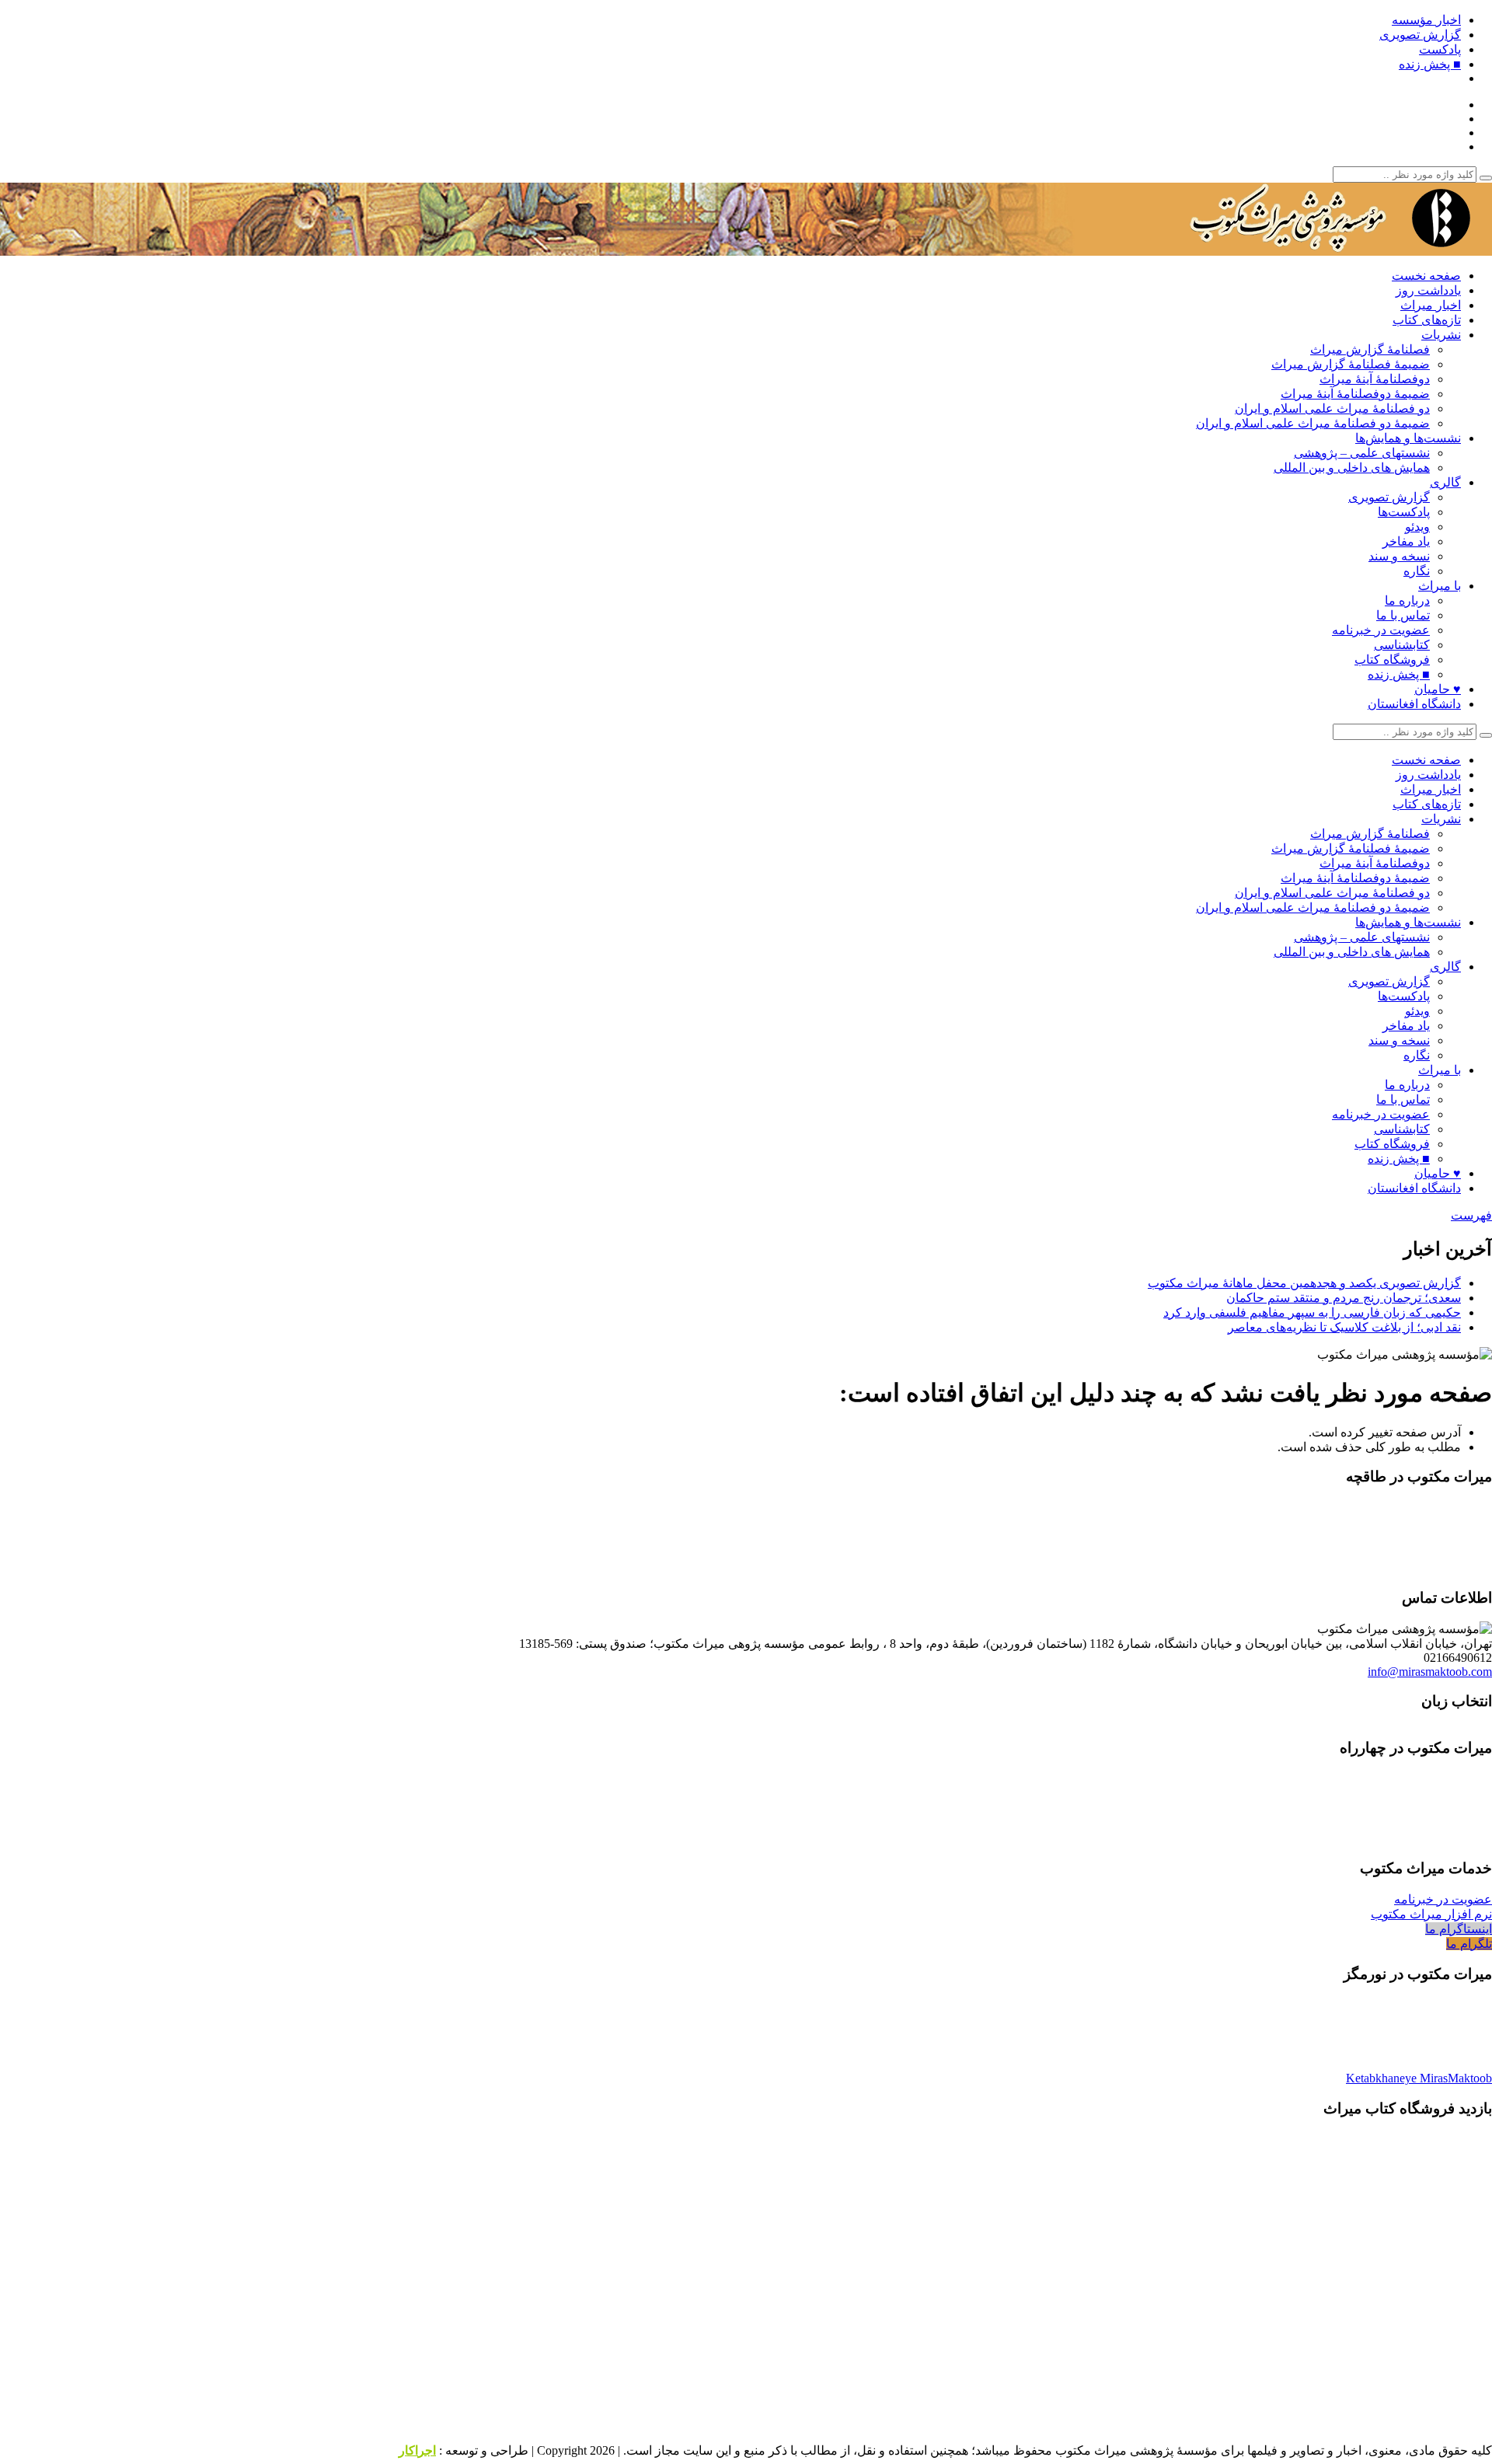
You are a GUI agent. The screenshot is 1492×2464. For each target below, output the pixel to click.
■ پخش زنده (1430, 64)
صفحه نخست (1426, 276)
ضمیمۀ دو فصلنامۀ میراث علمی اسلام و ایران (1313, 423)
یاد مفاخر (1406, 541)
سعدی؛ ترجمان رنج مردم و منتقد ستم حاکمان (1344, 1298)
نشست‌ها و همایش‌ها (1408, 438)
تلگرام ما (1469, 1944)
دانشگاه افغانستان (1414, 704)
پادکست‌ (1440, 49)
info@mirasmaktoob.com (1430, 1672)
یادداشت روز (1428, 290)
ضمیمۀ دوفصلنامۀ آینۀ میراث (1355, 394)
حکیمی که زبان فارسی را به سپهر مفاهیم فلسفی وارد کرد (1312, 1312)
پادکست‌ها (1404, 512)
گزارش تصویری (1420, 35)
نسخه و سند (1399, 556)
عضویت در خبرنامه (1381, 630)
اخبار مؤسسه (1426, 20)
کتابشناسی (1402, 645)
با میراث (1440, 586)
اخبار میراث (1431, 305)
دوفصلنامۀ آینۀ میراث (1375, 379)
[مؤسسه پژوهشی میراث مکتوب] (1298, 248)
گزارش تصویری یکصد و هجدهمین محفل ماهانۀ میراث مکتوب (1304, 1283)
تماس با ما (1403, 615)
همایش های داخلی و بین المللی (1352, 468)
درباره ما (1407, 600)
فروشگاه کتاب (1392, 660)
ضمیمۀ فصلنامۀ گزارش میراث (1351, 364)
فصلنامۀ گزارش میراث (1370, 349)
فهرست (1471, 1215)
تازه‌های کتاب (1427, 320)
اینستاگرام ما (1459, 1929)
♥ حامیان (1438, 689)
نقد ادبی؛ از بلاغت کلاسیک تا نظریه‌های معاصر (1344, 1327)
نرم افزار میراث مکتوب (1431, 1914)
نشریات (1441, 335)
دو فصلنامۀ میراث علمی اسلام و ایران (1332, 408)
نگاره (1417, 571)
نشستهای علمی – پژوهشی (1362, 453)
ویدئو (1417, 527)
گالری (1445, 482)
